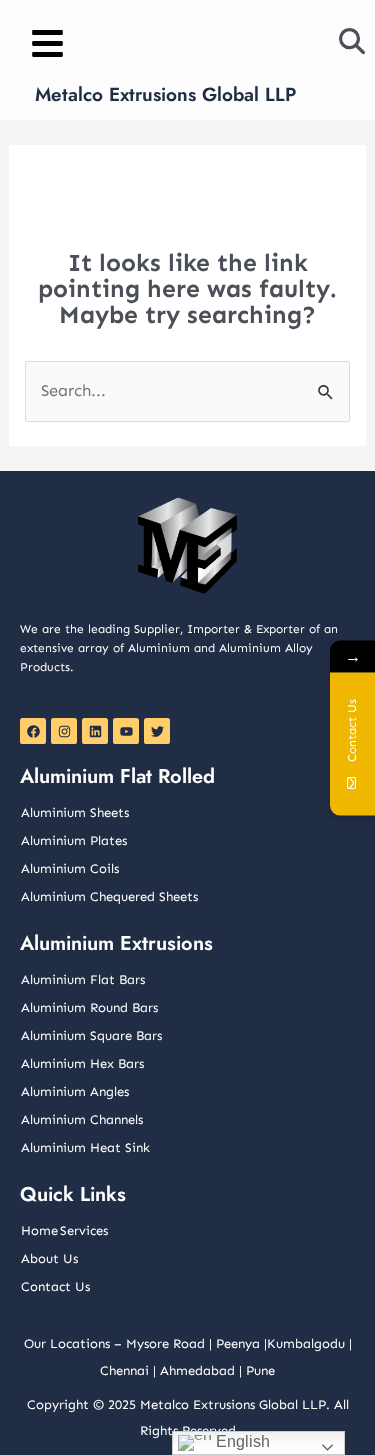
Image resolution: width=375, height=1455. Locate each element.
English (241, 1441)
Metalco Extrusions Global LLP (165, 94)
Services (84, 1230)
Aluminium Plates (74, 840)
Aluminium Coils (70, 868)
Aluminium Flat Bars (83, 979)
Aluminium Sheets (75, 812)
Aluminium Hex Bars (82, 1063)
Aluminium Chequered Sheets (109, 896)
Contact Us (55, 1286)
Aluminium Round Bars (89, 1007)
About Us (49, 1258)
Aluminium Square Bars (91, 1035)
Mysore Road (165, 1343)
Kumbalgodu (306, 1343)
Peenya (238, 1343)
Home (39, 1230)
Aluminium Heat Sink (85, 1147)
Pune (260, 1370)
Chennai (124, 1370)
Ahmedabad (197, 1370)
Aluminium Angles (75, 1091)
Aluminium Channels (82, 1119)
